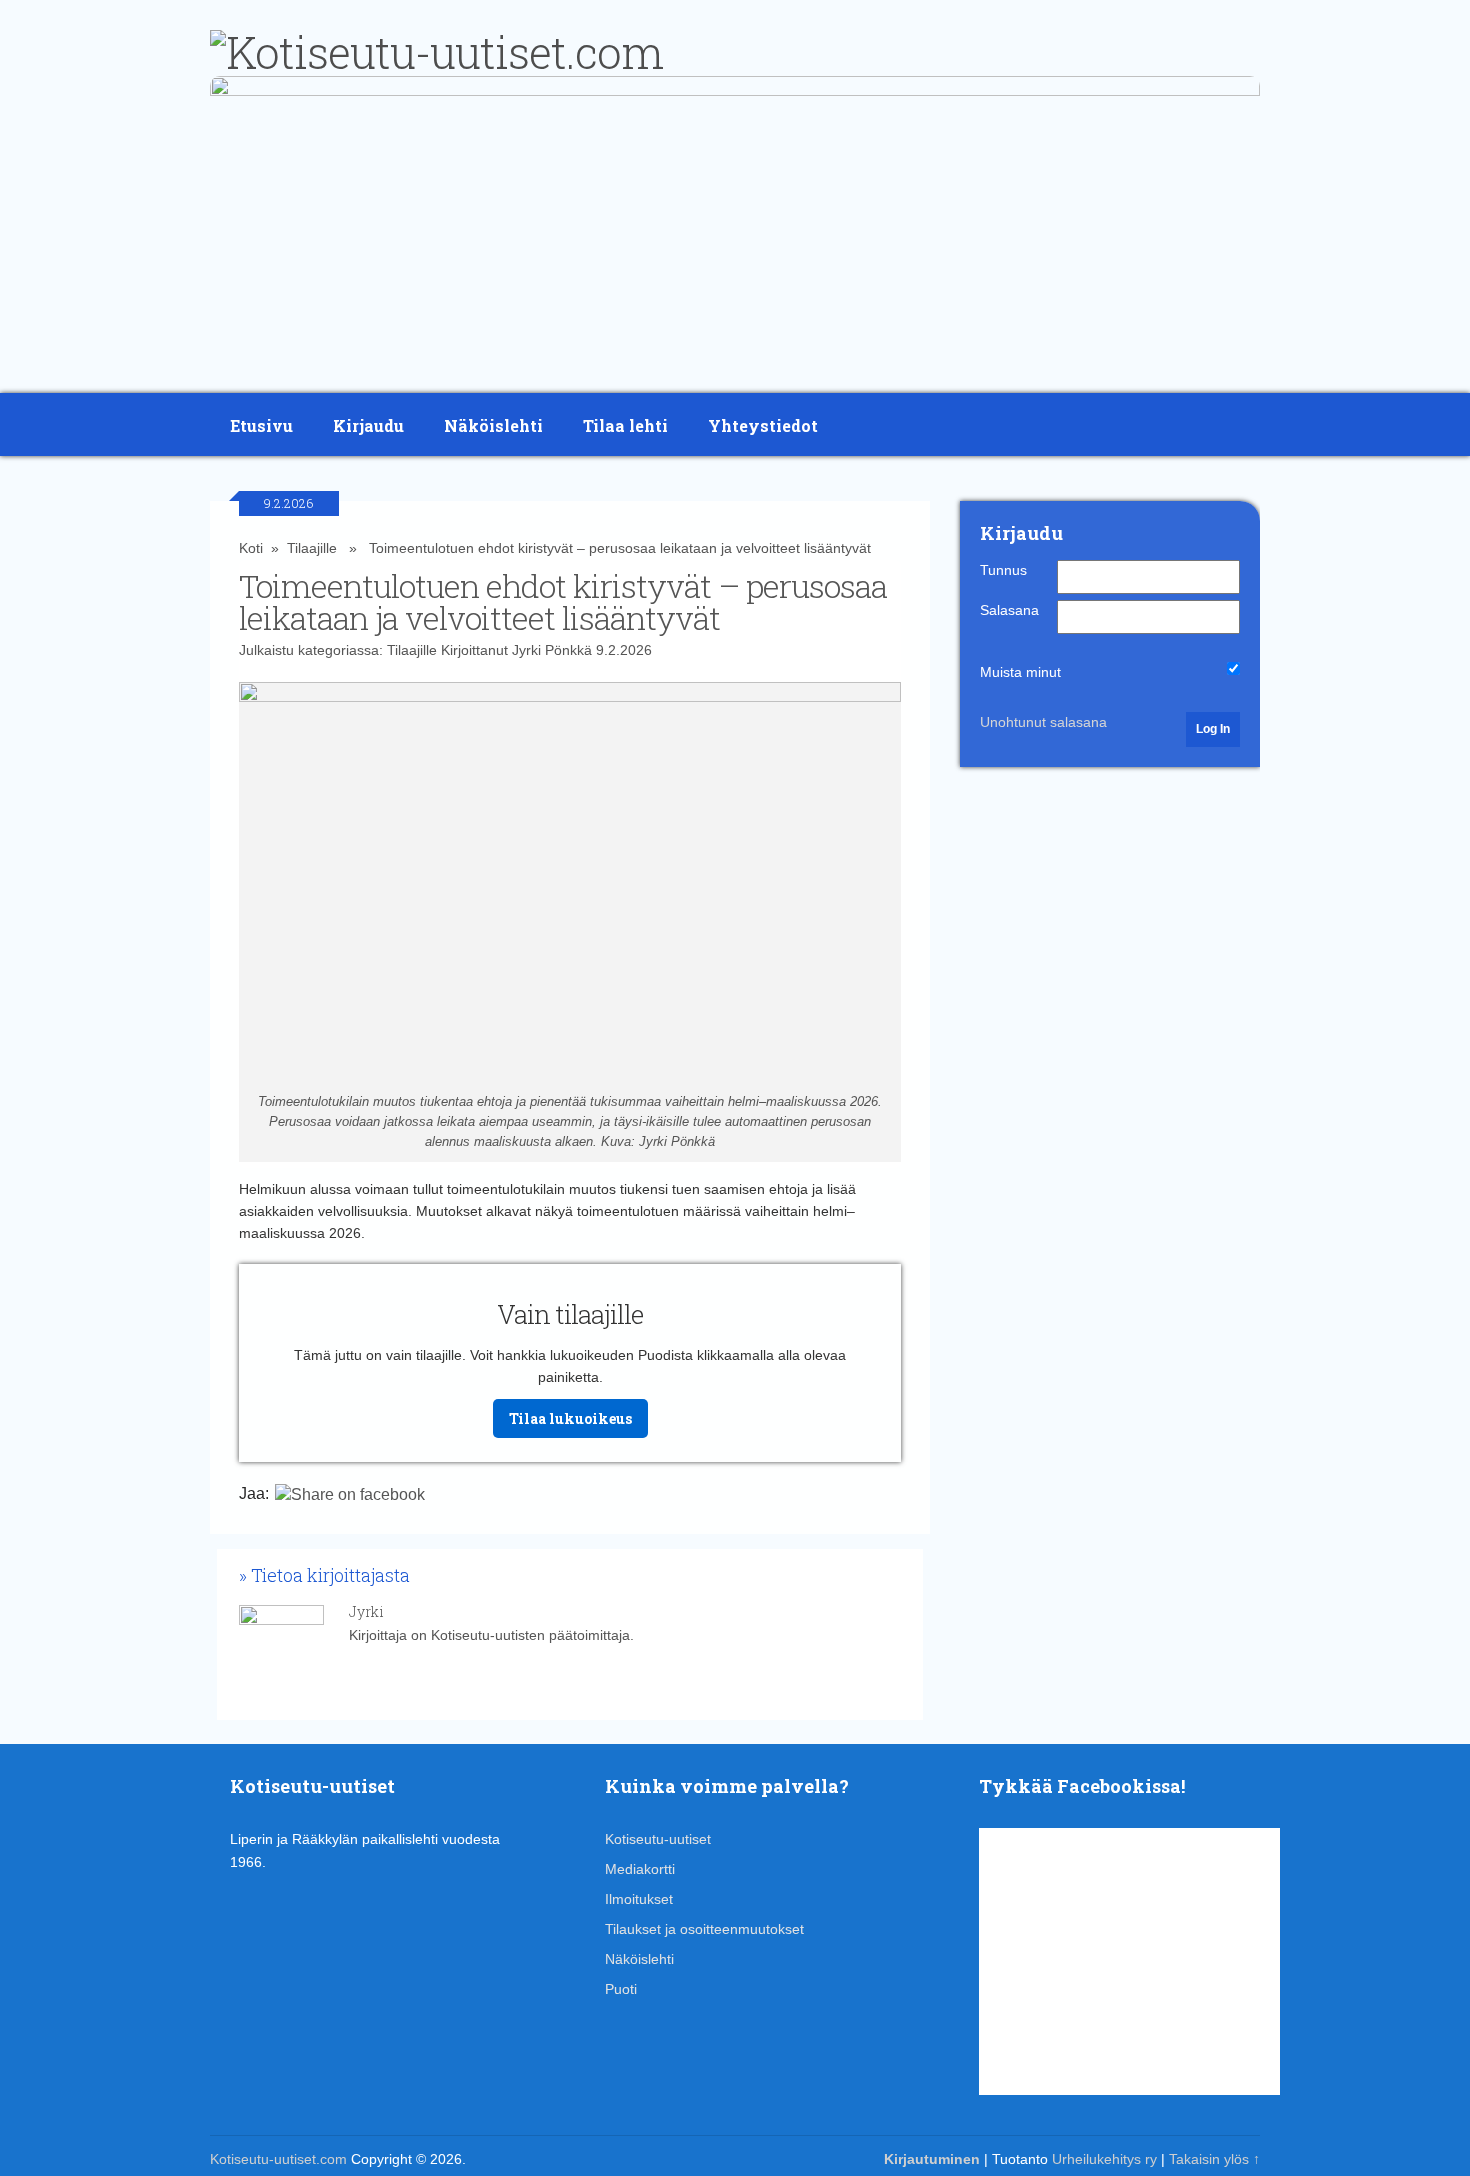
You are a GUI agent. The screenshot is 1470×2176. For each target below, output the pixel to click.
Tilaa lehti (625, 425)
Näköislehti (493, 425)
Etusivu (261, 425)
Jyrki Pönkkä (552, 650)
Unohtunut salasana (1043, 722)
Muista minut (1020, 672)
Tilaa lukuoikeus (570, 1418)
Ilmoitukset (639, 1899)
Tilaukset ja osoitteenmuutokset (704, 1929)
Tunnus (1003, 570)
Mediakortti (640, 1869)
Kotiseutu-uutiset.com (278, 2159)
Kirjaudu (368, 425)
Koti (251, 548)
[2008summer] (735, 91)
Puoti (621, 1989)
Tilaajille (312, 548)
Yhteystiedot (763, 425)
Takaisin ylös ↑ (1214, 2159)
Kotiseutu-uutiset (658, 1839)
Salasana (1009, 610)
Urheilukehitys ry (1104, 2159)
